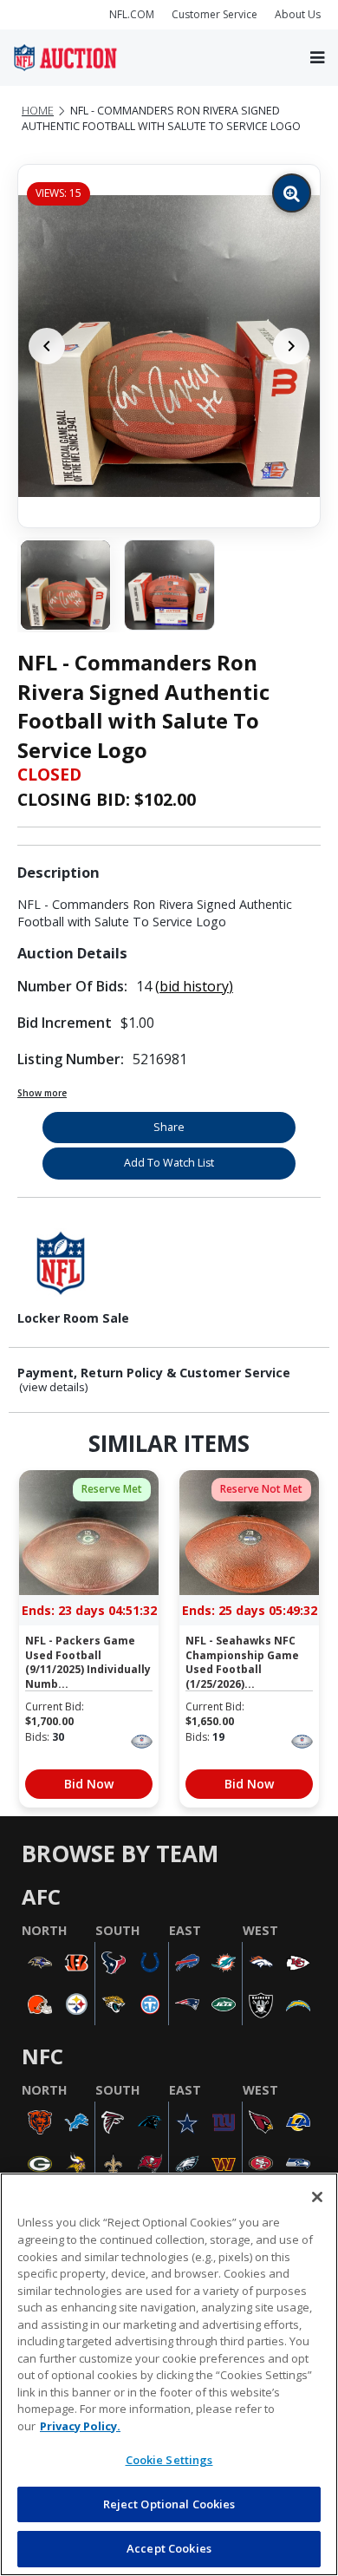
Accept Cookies (169, 2548)
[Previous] (47, 346)
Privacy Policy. (80, 2426)
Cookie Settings (169, 2460)
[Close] (317, 2197)
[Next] (291, 346)
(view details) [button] (54, 1387)
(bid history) (194, 986)
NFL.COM (132, 14)
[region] (169, 2374)
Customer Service (214, 14)
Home (38, 111)
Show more (42, 1093)
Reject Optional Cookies (169, 2504)
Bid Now (89, 1784)
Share (169, 1127)
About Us (298, 14)
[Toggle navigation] (317, 58)
